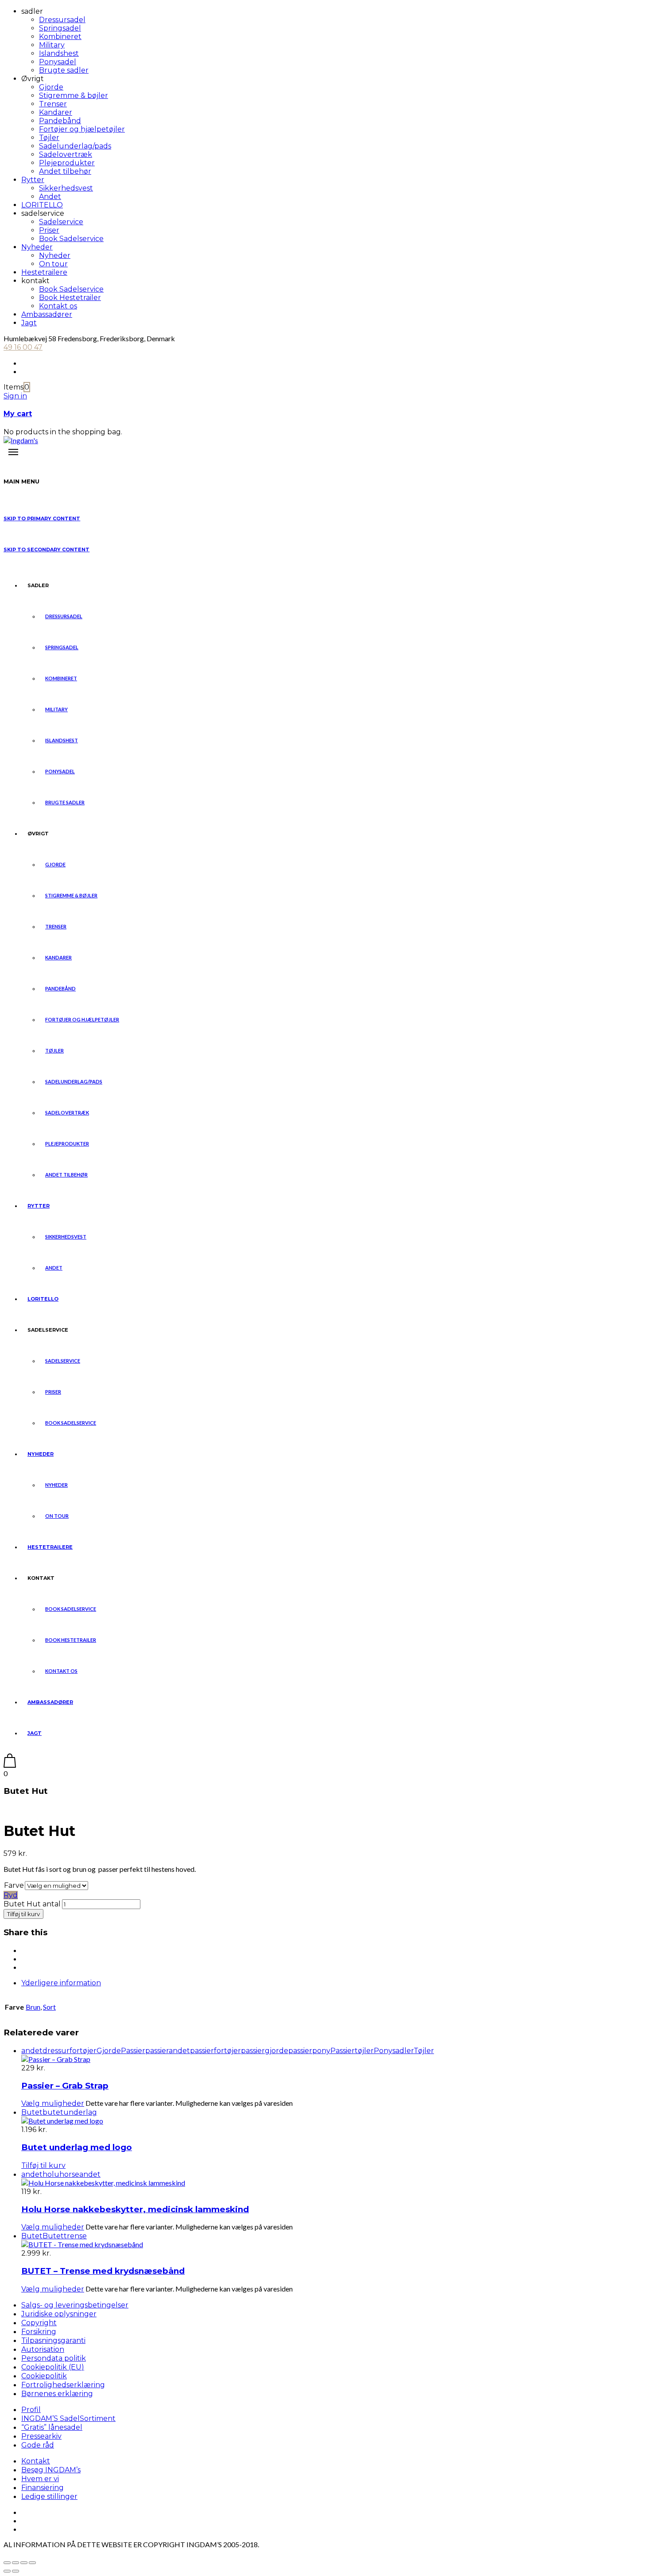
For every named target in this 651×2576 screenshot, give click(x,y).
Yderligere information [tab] (61, 1983)
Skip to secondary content (46, 549)
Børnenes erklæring (57, 2394)
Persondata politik (54, 2358)
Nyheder (37, 247)
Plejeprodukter (67, 163)
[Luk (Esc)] (32, 2563)
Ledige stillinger (49, 2496)
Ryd (11, 1895)
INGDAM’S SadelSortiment (68, 2418)
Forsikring (39, 2332)
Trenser (53, 104)
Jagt (29, 323)
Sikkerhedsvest (66, 188)
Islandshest (59, 53)
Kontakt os (58, 306)
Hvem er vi (40, 2479)
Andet (50, 197)
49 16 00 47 (23, 347)
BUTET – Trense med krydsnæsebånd (103, 2271)
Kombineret (60, 37)
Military (52, 45)
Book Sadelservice (71, 239)
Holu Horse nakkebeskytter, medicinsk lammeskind (135, 2209)
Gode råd (38, 2445)
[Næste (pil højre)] (15, 2571)
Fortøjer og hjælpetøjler (82, 129)
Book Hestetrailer (70, 298)
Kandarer (56, 112)
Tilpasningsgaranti (53, 2340)
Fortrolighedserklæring (63, 2385)
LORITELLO (42, 205)
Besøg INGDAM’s (51, 2470)
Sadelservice (61, 222)
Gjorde (51, 87)
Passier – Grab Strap (65, 2086)
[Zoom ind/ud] (7, 2563)
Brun (33, 2007)
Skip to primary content (42, 518)
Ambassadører (47, 314)
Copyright (39, 2323)
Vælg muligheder (53, 2103)
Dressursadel (62, 20)
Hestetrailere (44, 272)
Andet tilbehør (65, 171)
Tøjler (49, 138)
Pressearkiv (41, 2436)
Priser (49, 230)
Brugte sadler (64, 70)
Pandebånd (60, 121)
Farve (14, 1885)
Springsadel (60, 28)
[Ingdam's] (21, 440)
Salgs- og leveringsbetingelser (75, 2305)
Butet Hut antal (32, 1904)
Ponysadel (58, 62)
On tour (53, 264)
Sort (49, 2007)
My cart (18, 414)
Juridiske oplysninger (59, 2314)
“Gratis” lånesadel (52, 2427)
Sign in (15, 396)
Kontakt (36, 2461)
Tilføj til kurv (23, 1914)
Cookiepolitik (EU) (53, 2367)
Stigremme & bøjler (74, 95)
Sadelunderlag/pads (75, 146)
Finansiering (43, 2488)
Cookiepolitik (44, 2376)
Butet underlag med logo (77, 2147)
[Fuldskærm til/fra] (15, 2563)
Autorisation (43, 2349)
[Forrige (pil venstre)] (7, 2571)
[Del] (24, 2563)
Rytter (33, 180)
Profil (31, 2410)
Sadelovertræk (66, 154)
